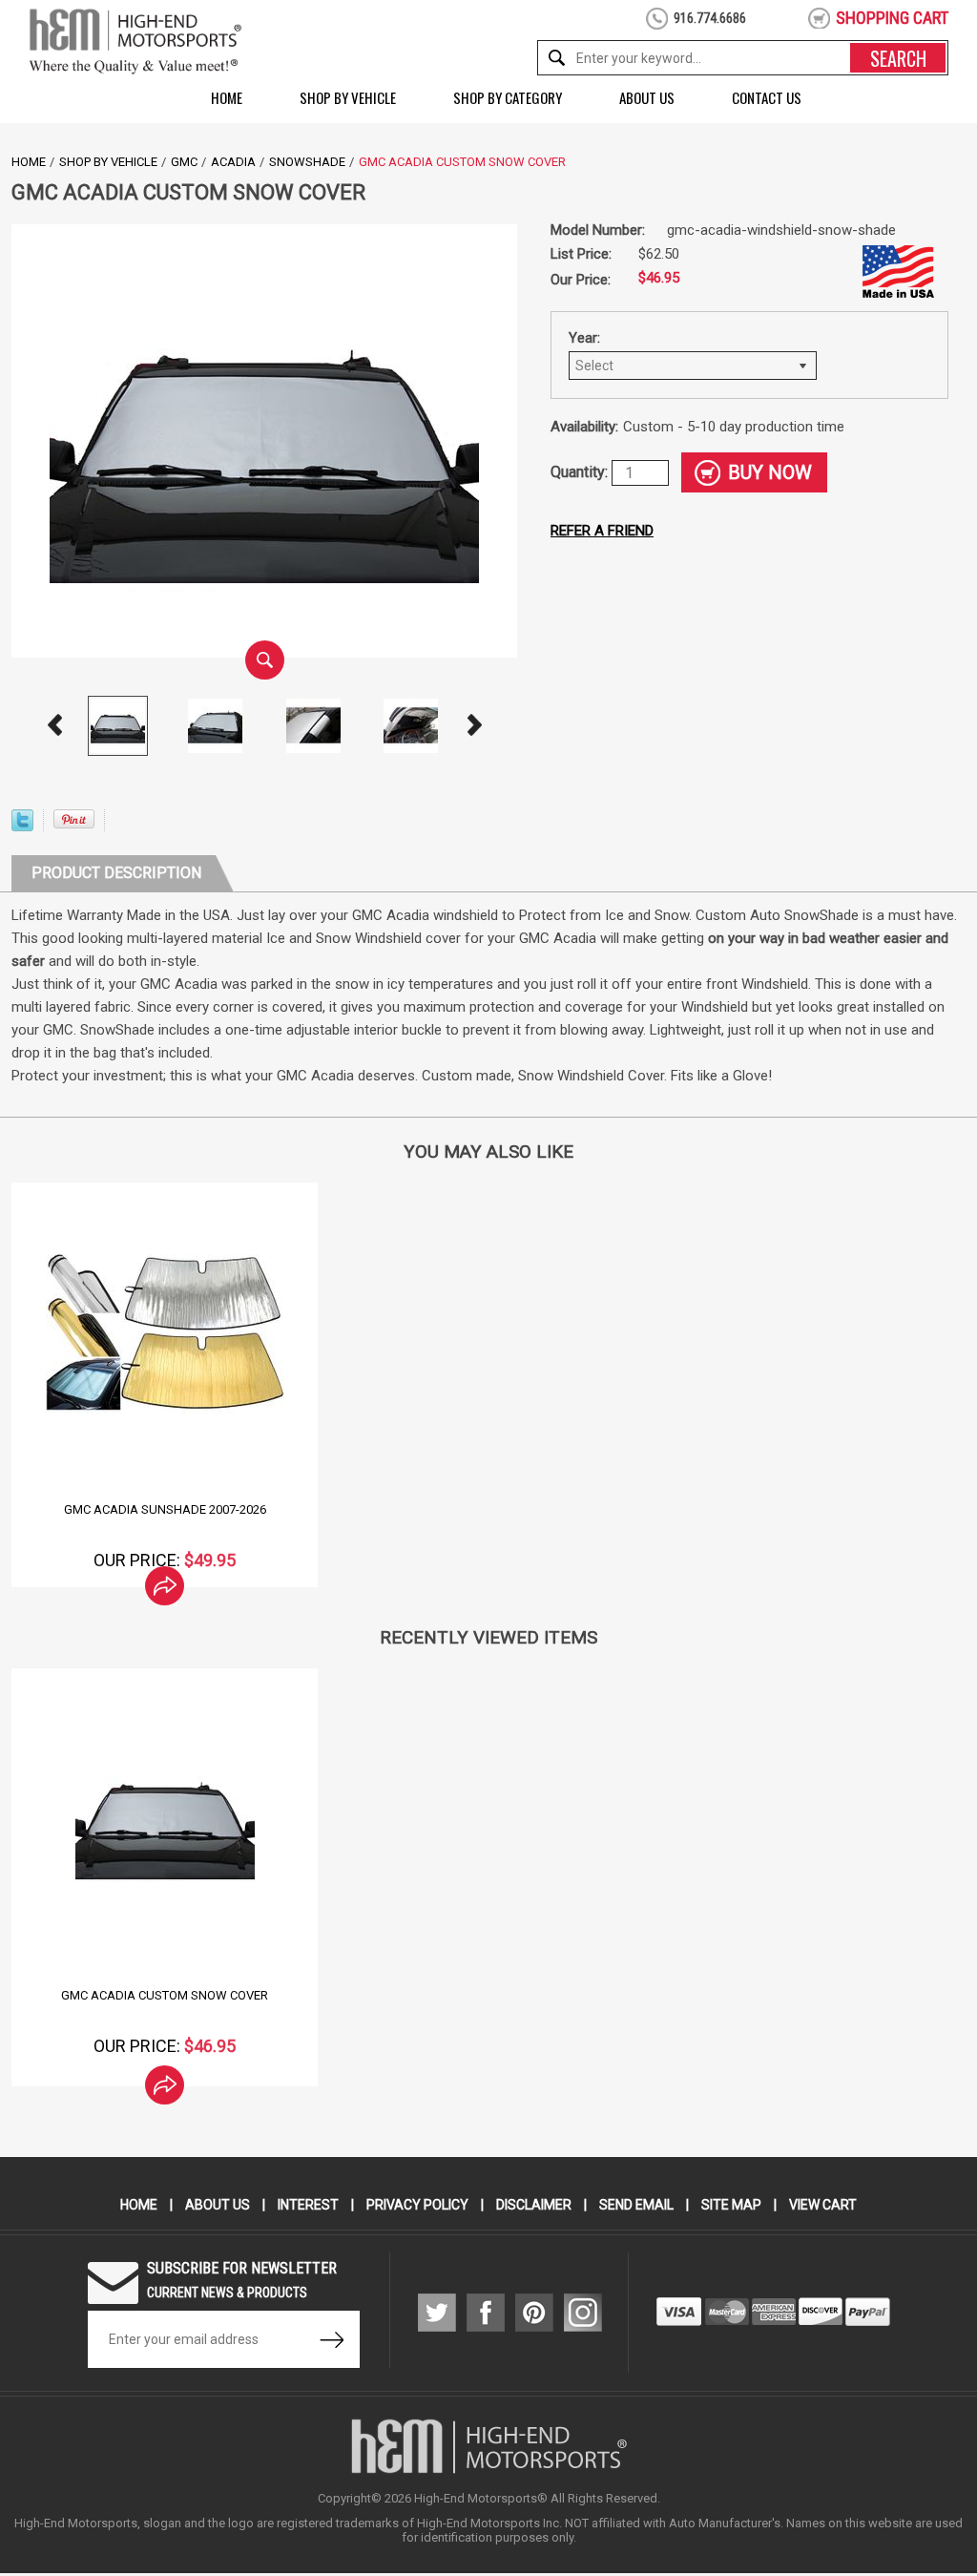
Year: (584, 338)
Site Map (731, 2205)
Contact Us (767, 97)
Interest (308, 2205)
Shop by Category (508, 97)
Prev (54, 725)
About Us (647, 97)
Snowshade (307, 162)
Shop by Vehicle (348, 97)
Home (227, 97)
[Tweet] (22, 826)
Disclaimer (534, 2205)
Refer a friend (602, 531)
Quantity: (581, 472)
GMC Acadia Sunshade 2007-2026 (165, 1509)
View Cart (823, 2205)
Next (474, 725)
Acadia (233, 162)
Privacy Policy (417, 2205)
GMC (184, 162)
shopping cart (892, 18)
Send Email (636, 2205)
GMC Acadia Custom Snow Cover (165, 1995)
